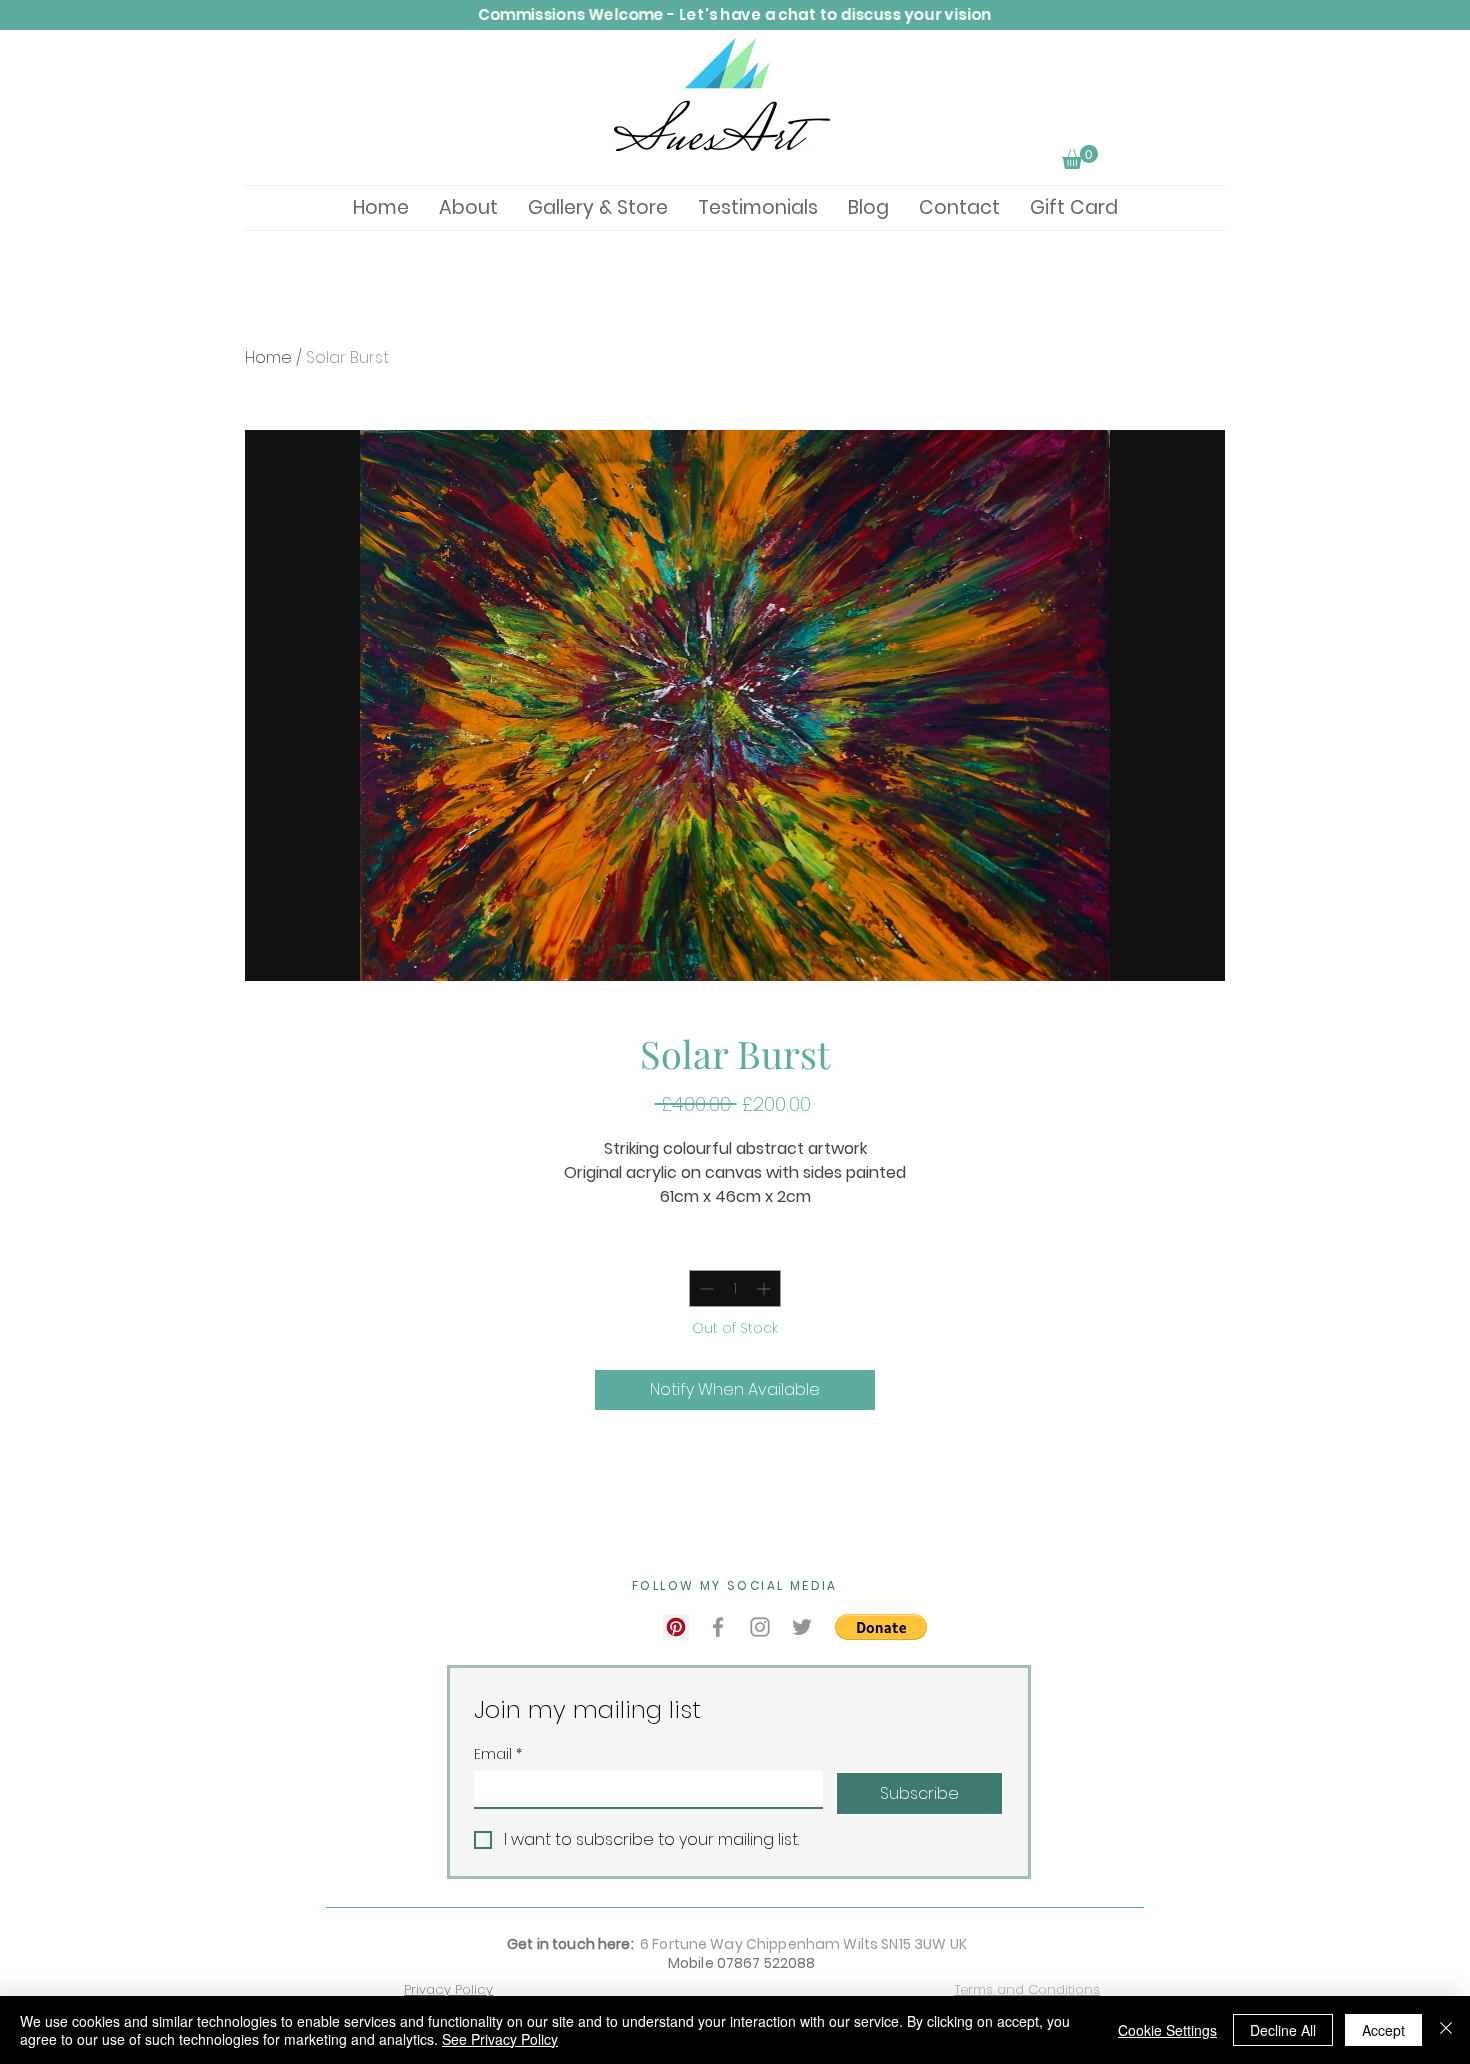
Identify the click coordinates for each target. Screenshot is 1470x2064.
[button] (1080, 157)
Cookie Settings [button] (1167, 2030)
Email (498, 1754)
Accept (1383, 2030)
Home (268, 357)
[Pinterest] (676, 1627)
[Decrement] (704, 1288)
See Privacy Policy (500, 2039)
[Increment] (765, 1288)
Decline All (1283, 2030)
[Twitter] (802, 1627)
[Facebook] (718, 1627)
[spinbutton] (735, 1288)
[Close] (1446, 2030)
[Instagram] (760, 1627)
